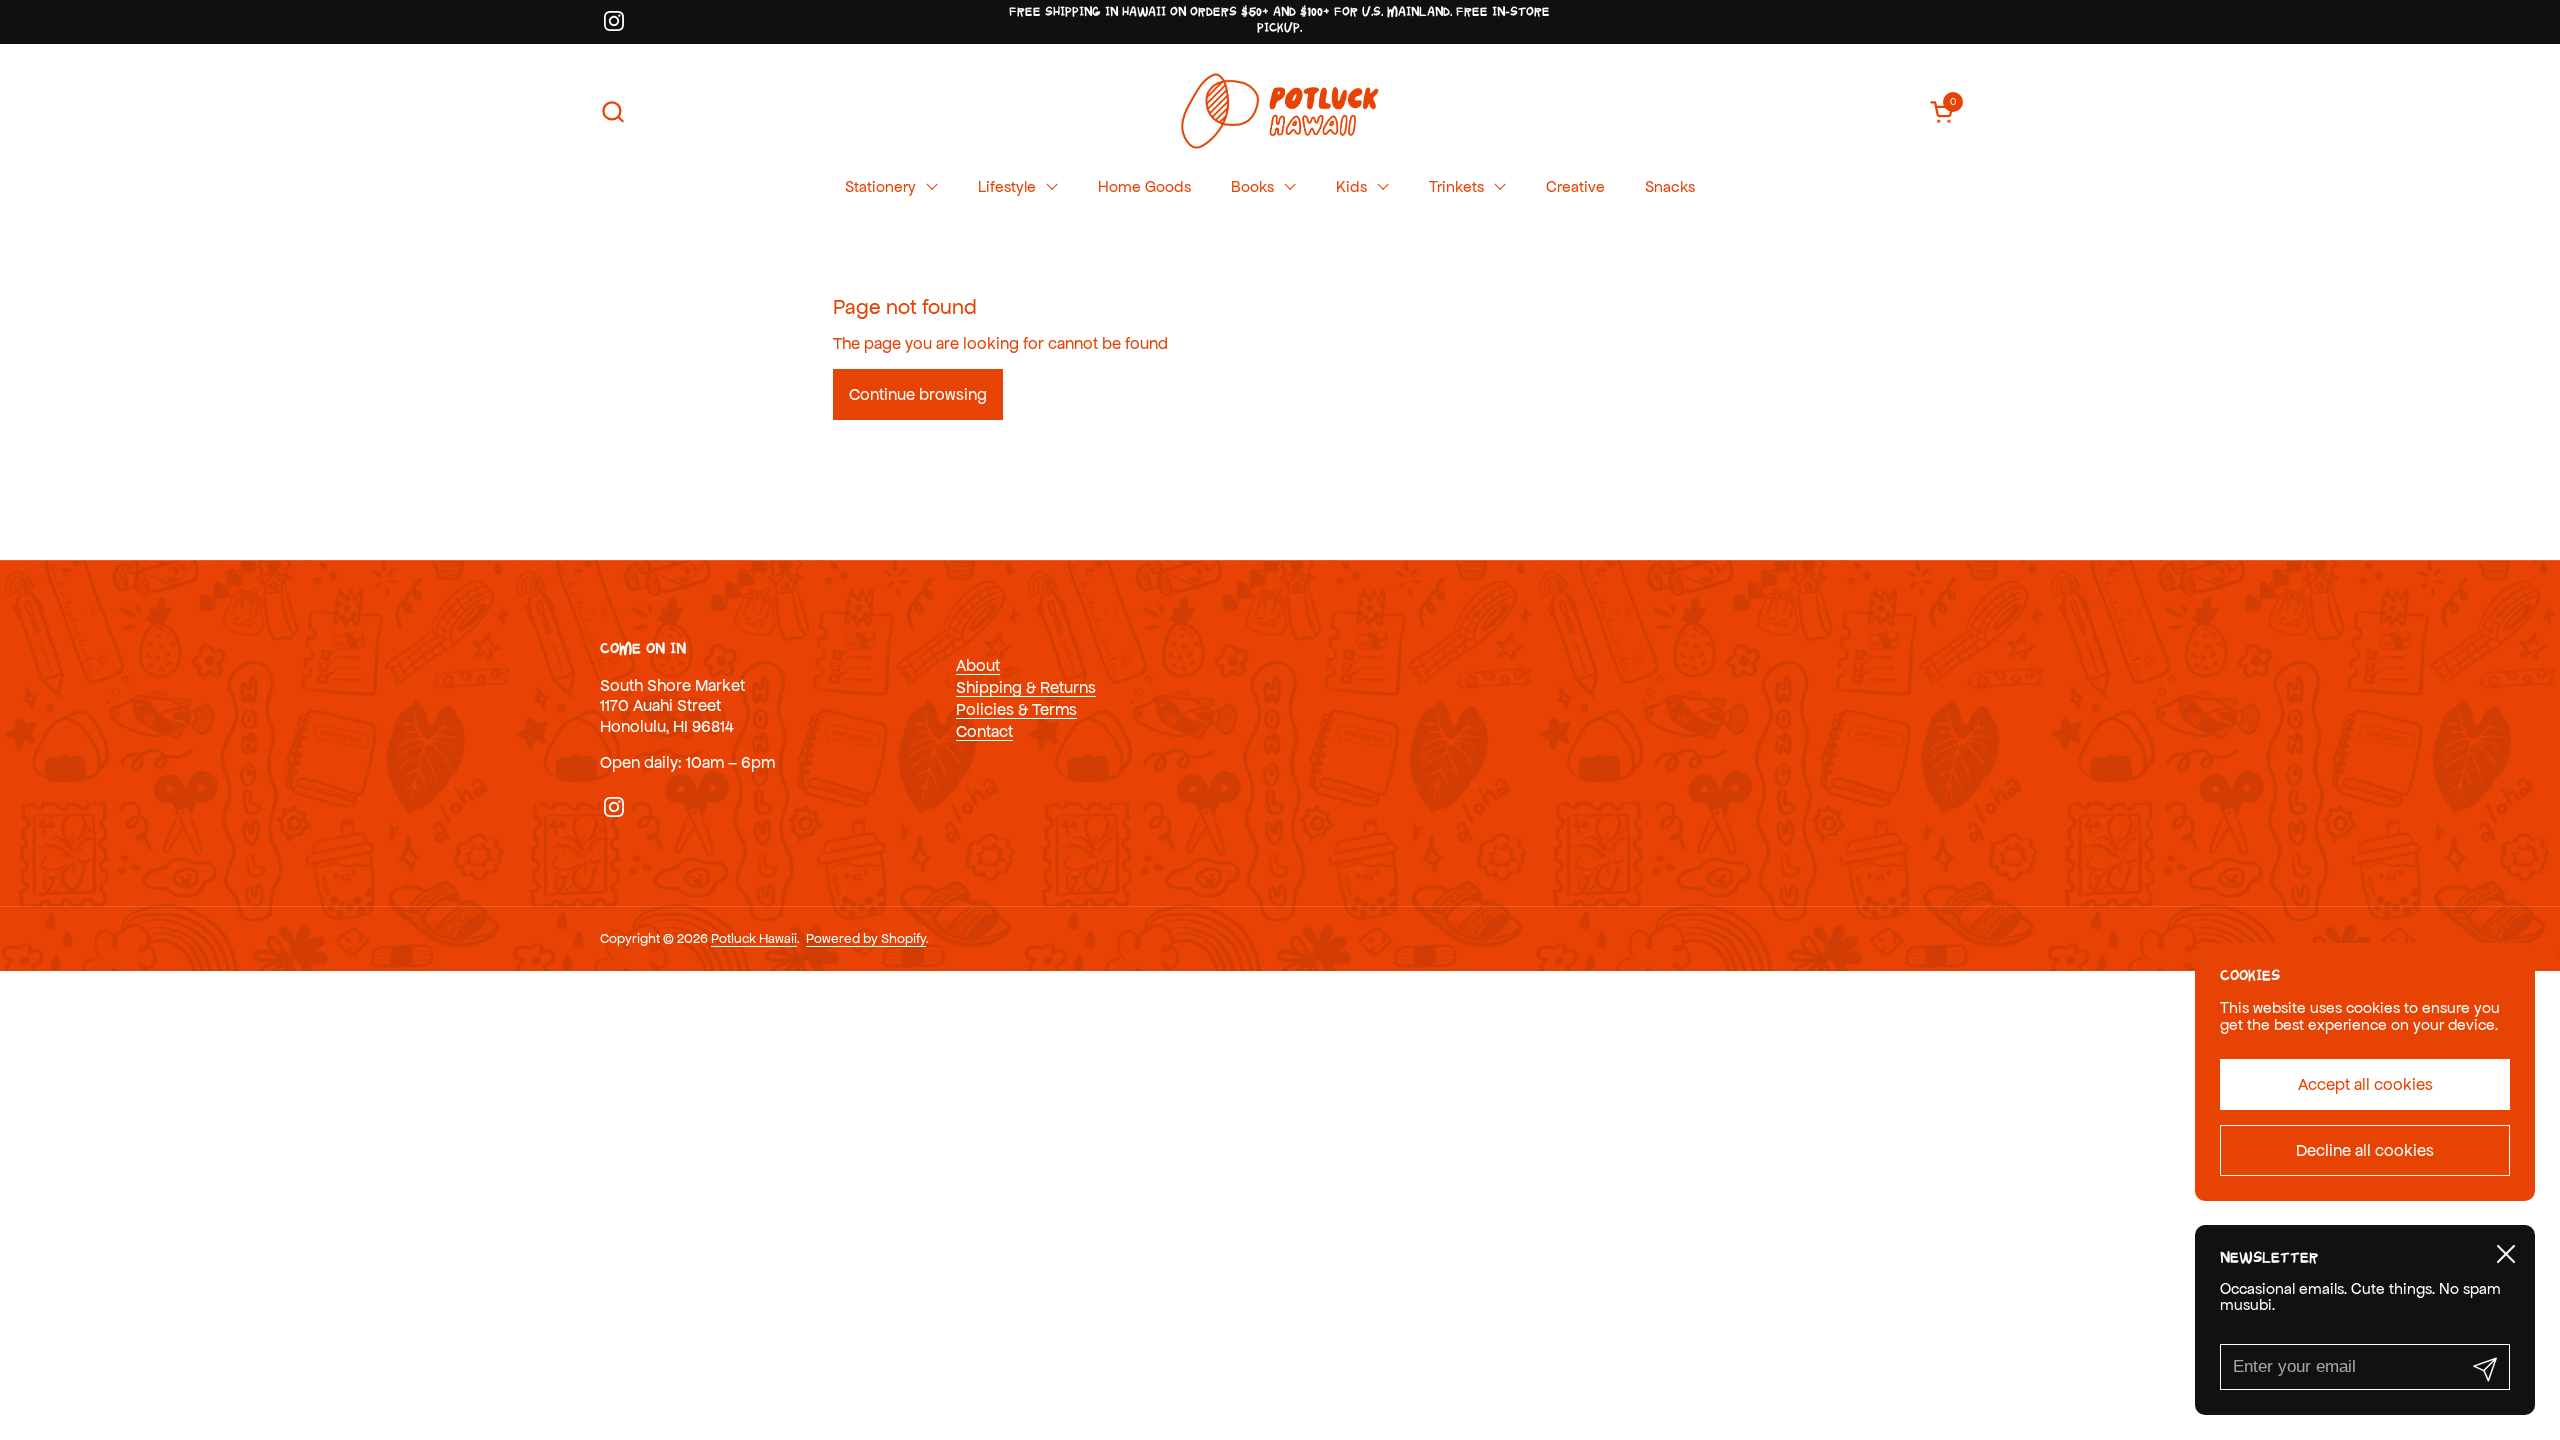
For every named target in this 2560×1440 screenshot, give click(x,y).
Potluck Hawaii (754, 938)
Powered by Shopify (866, 938)
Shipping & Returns (1026, 687)
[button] (612, 111)
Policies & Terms (1016, 709)
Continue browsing (918, 394)
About (978, 665)
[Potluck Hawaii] (1279, 111)
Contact (984, 731)
